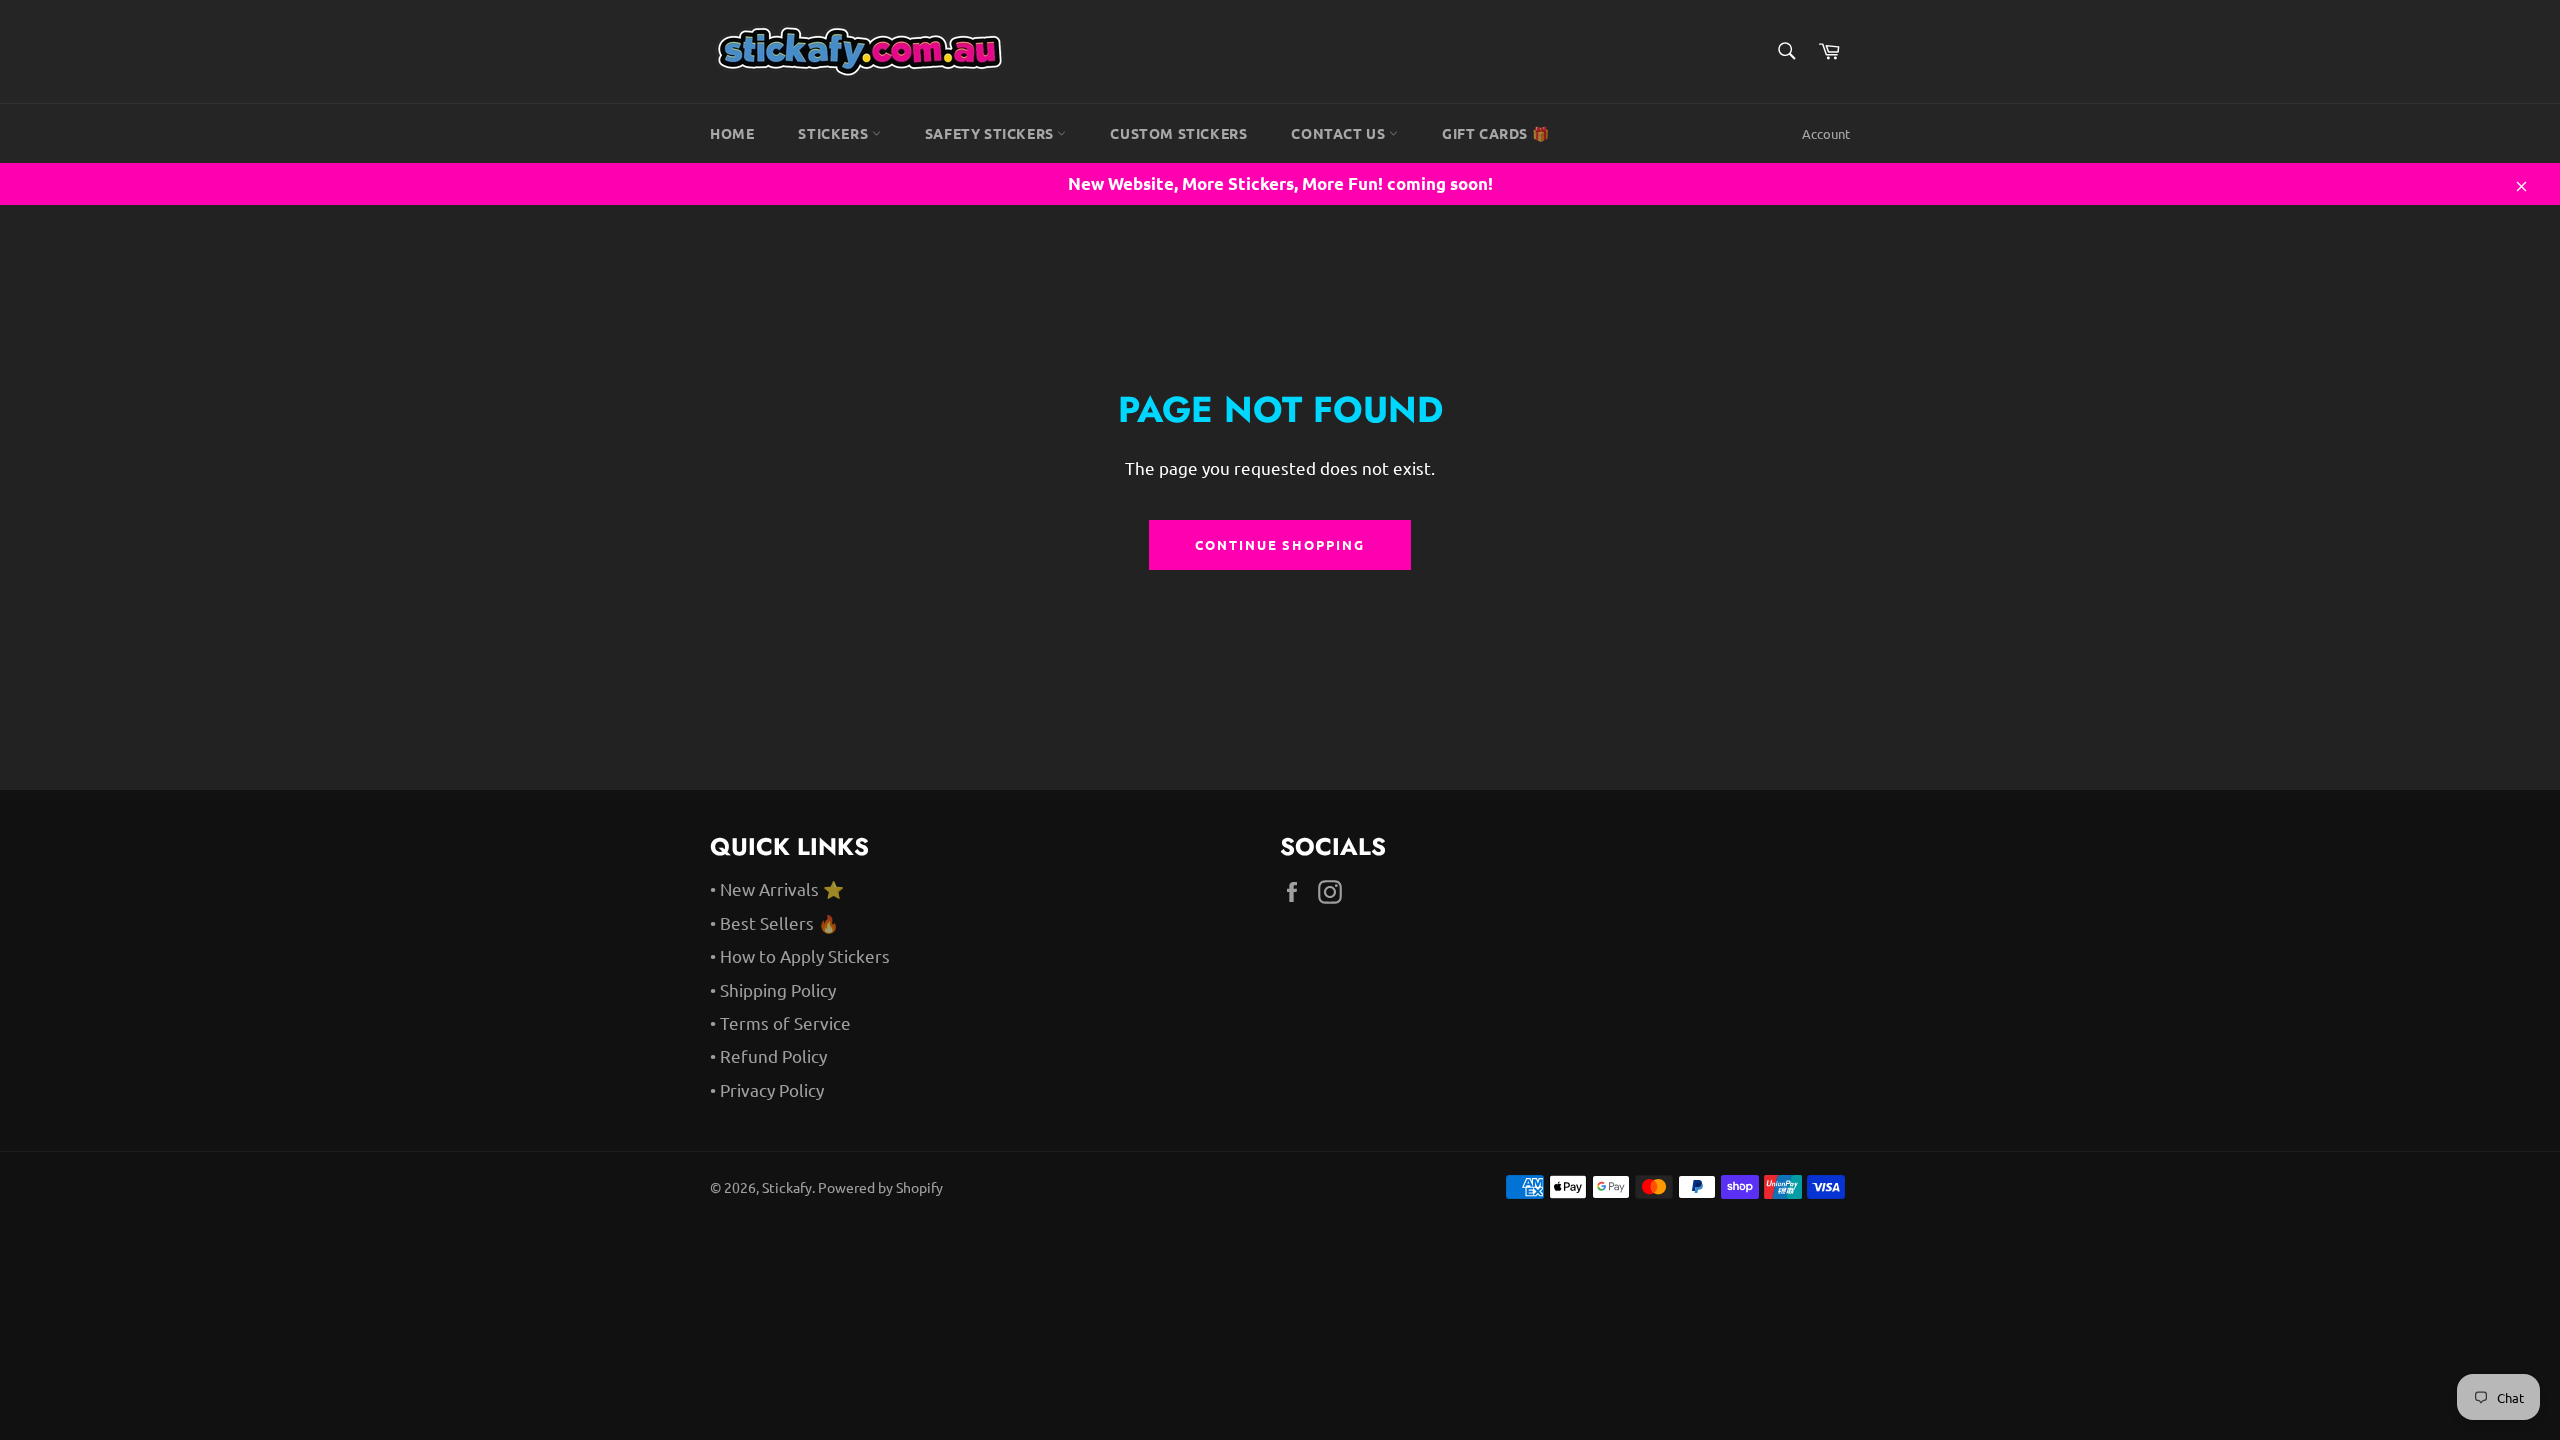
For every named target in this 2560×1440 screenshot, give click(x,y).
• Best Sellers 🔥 (774, 922)
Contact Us (1340, 133)
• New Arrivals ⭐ (777, 888)
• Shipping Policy (773, 989)
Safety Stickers (991, 133)
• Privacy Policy (767, 1089)
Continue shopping (1280, 544)
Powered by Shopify (880, 1187)
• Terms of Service (780, 1022)
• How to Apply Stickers (800, 955)
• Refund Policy (768, 1055)
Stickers (834, 133)
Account (1826, 133)
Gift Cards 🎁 (1495, 133)
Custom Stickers (1178, 133)
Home (732, 133)
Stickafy (787, 1187)
